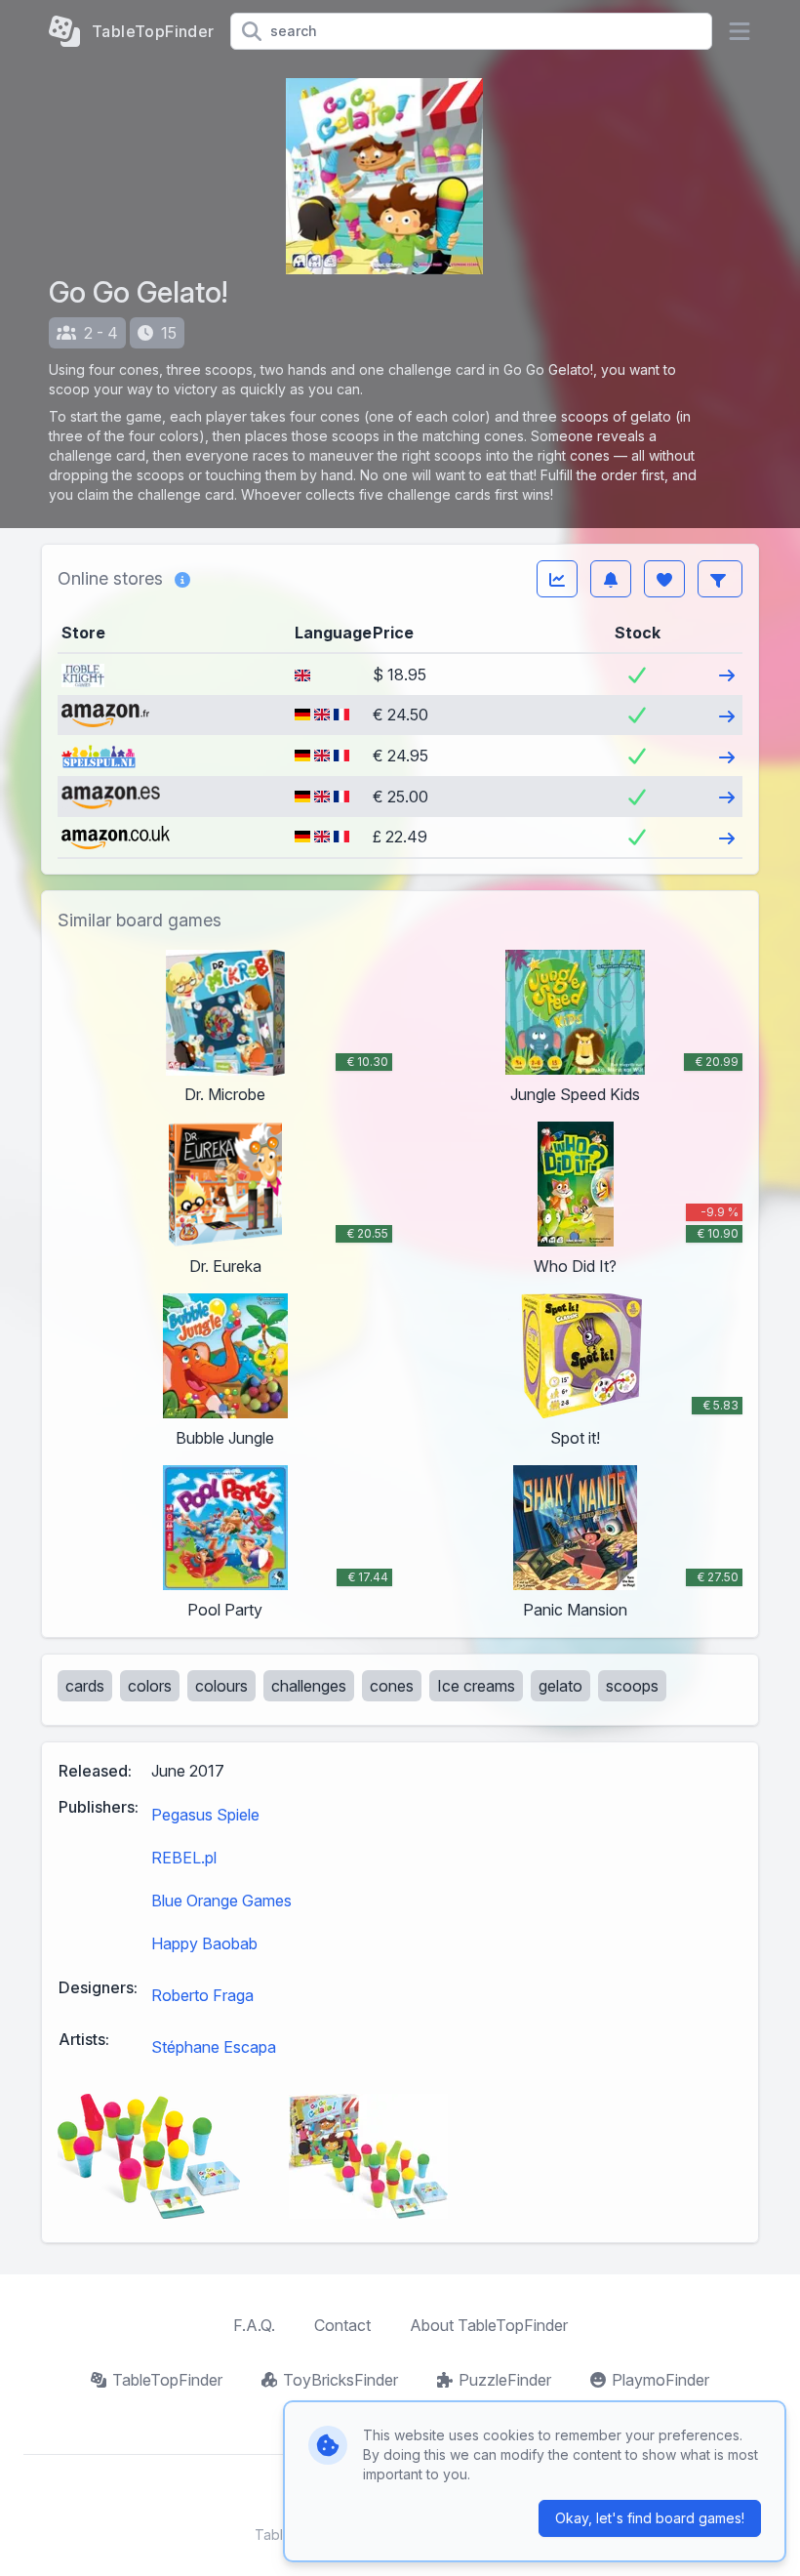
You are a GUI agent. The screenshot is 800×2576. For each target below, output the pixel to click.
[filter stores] (720, 579)
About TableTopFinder (489, 2325)
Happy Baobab (204, 1943)
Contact (342, 2325)
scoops (632, 1686)
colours (221, 1686)
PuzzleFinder (505, 2380)
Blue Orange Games (221, 1901)
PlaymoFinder (660, 2380)
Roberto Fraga (202, 1995)
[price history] (557, 579)
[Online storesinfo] (182, 579)
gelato (560, 1686)
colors (150, 1686)
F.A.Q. (254, 2325)
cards (85, 1686)
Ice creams (476, 1686)
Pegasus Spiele (205, 1815)
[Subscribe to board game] (611, 579)
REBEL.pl (184, 1858)
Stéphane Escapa (214, 2047)
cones (392, 1686)
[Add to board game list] (664, 579)
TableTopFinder (167, 2380)
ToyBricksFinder (340, 2380)
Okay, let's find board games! (650, 2518)
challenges (309, 1686)
